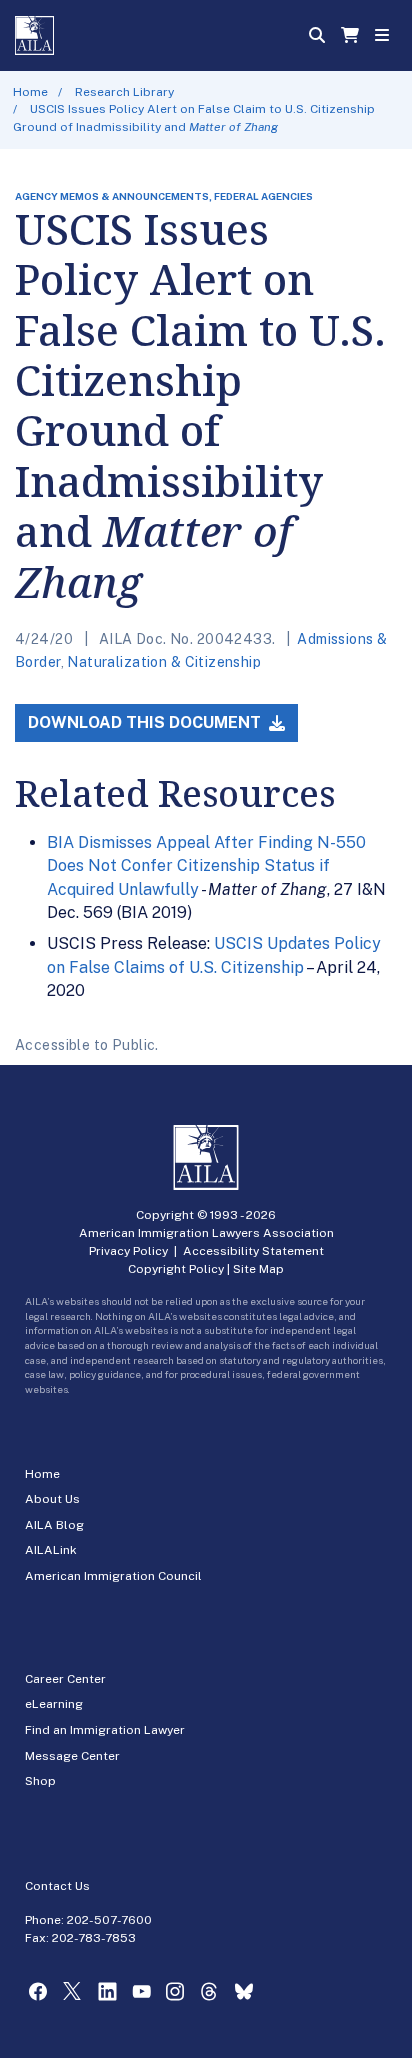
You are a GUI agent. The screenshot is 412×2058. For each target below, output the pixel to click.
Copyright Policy (176, 1269)
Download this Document (146, 722)
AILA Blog (54, 1525)
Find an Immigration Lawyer (105, 1730)
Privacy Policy (128, 1251)
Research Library (124, 92)
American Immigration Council (113, 1576)
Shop (40, 1781)
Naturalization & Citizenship (164, 662)
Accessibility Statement (253, 1251)
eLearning (54, 1704)
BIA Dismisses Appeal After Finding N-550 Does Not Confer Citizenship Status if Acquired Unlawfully (206, 866)
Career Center (65, 1679)
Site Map (258, 1269)
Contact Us (57, 1886)
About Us (52, 1499)
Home (30, 92)
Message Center (72, 1756)
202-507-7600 (109, 1920)
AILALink (51, 1550)
